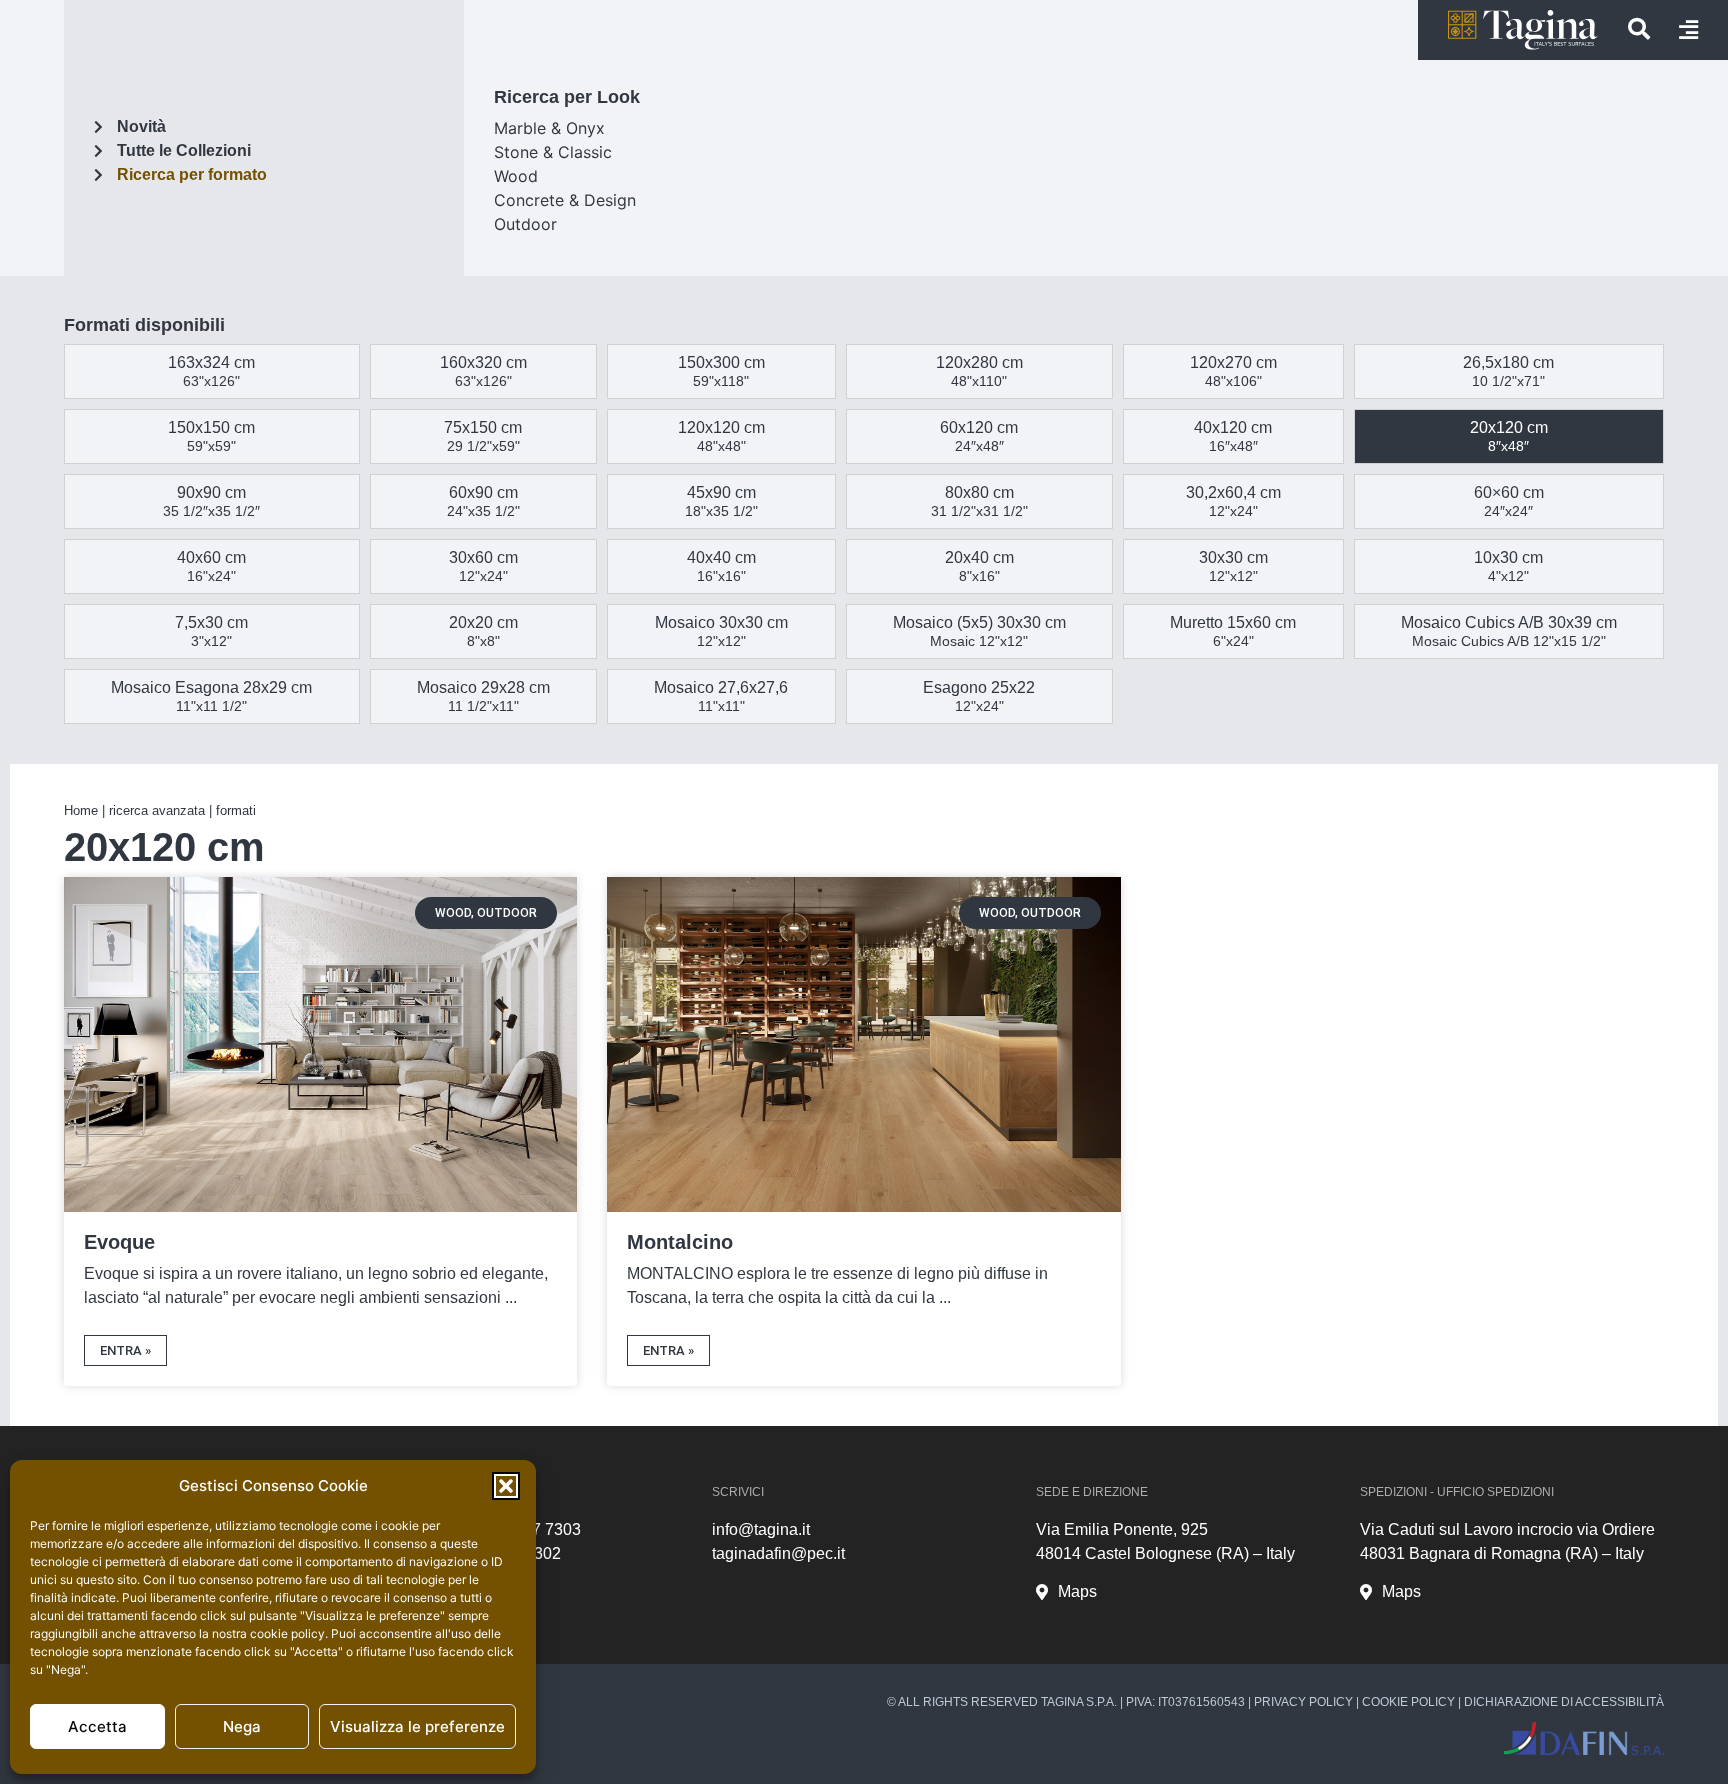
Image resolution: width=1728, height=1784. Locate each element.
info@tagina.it (761, 1529)
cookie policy (287, 1633)
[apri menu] (1688, 30)
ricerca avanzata (157, 810)
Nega (242, 1726)
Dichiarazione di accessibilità (1564, 1702)
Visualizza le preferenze (417, 1726)
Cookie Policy (1408, 1702)
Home (81, 810)
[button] (506, 1486)
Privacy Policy (1303, 1702)
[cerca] (1639, 29)
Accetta (97, 1726)
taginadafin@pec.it (778, 1553)
